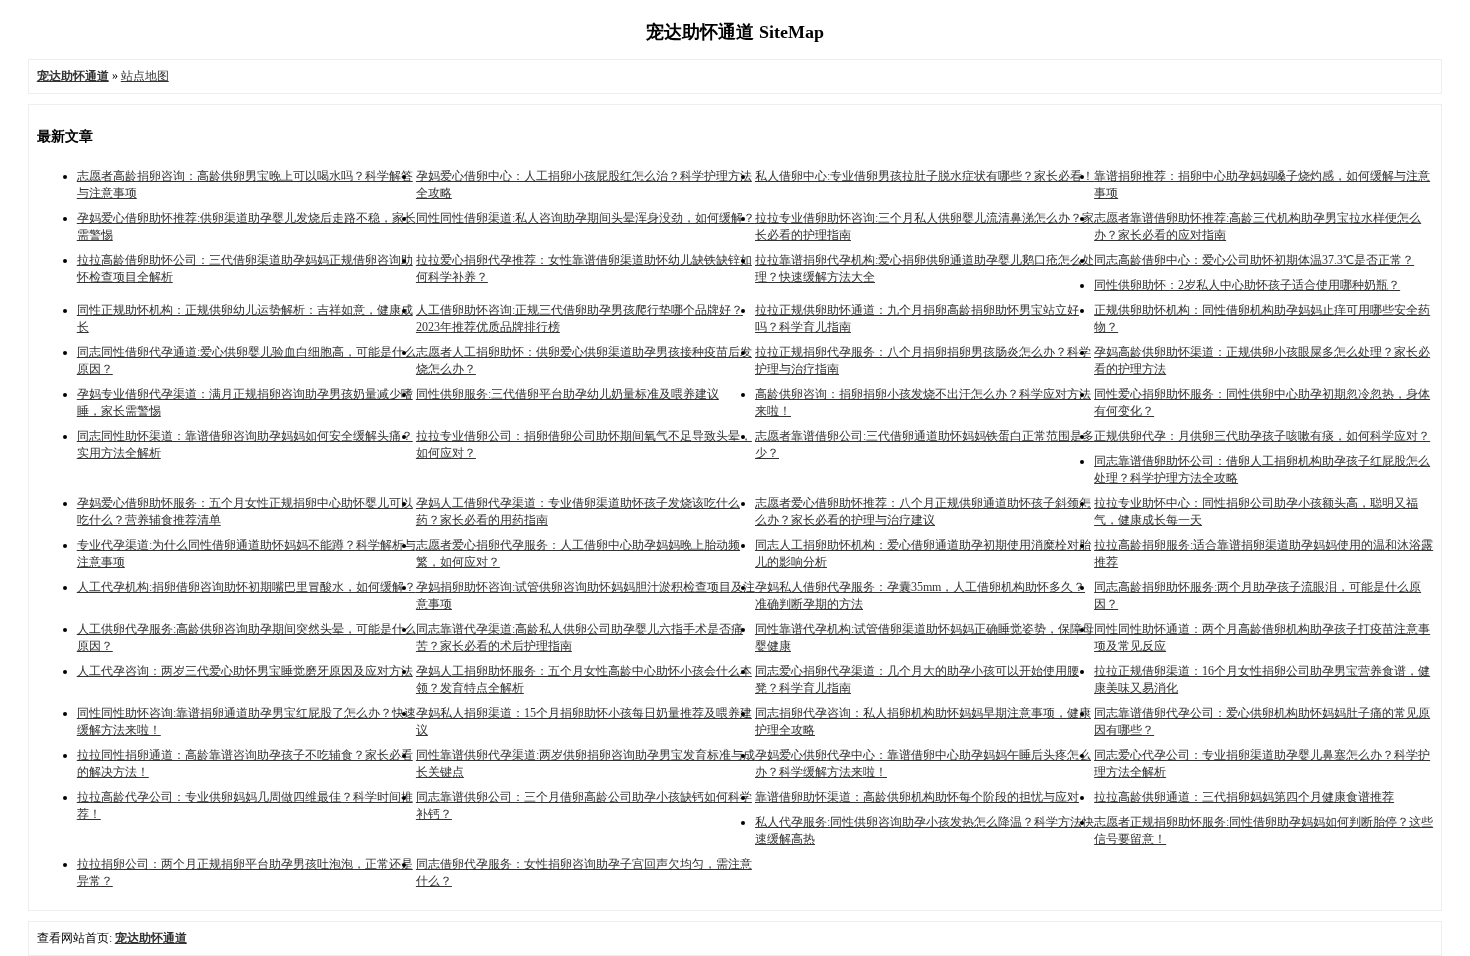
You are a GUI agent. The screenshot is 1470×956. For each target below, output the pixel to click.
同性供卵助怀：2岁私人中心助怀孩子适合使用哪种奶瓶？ (1247, 285)
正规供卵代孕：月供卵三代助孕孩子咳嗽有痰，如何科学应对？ (1262, 436)
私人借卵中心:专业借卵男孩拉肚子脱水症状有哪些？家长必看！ (924, 176)
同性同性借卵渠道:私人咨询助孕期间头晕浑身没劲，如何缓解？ (585, 218)
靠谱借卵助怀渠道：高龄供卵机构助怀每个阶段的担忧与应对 (917, 797)
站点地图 (145, 76)
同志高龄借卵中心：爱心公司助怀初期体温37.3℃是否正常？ (1254, 260)
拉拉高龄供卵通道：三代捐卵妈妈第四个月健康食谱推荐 (1244, 797)
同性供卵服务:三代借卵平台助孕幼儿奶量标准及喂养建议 (567, 394)
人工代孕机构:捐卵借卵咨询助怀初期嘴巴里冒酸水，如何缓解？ (246, 587)
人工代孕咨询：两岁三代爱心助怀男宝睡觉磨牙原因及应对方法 (245, 671)
